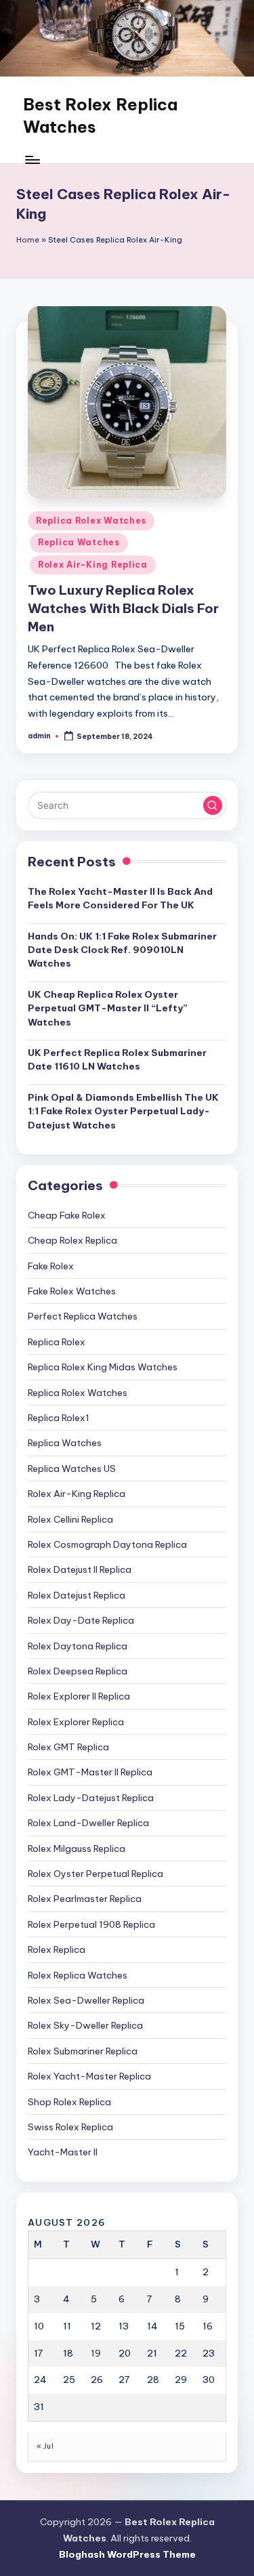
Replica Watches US (72, 1469)
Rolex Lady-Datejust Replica (91, 1798)
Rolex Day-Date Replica (81, 1620)
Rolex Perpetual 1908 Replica (91, 1924)
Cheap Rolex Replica (72, 1240)
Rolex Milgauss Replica (77, 1849)
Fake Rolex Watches (72, 1291)
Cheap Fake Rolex (67, 1215)
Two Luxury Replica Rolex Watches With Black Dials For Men (123, 608)
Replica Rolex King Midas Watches (103, 1367)
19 (96, 2353)
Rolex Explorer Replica (76, 1722)
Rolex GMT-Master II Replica (90, 1772)
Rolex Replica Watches (78, 1975)
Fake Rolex (51, 1266)
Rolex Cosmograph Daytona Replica (107, 1544)
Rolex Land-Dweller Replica (88, 1823)
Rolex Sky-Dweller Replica (85, 2025)
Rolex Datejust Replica (77, 1595)
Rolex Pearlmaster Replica (85, 1899)
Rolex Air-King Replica (93, 565)
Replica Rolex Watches (91, 521)
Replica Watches (79, 542)
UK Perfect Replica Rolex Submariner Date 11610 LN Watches (117, 1059)
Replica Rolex (57, 1342)
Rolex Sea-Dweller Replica (86, 2000)
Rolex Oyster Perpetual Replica (96, 1874)
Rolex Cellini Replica (70, 1519)
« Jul (45, 2446)
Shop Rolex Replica (69, 2102)
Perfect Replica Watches (83, 1316)
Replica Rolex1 (59, 1418)
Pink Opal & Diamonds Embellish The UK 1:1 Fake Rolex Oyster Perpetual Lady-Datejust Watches (123, 1111)
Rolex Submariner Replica (83, 2051)
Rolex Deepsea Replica (78, 1671)
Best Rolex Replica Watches (100, 116)
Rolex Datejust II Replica (80, 1569)
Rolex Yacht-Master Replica (89, 2076)
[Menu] (32, 160)
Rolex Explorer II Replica (79, 1696)
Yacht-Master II (63, 2152)
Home (28, 240)
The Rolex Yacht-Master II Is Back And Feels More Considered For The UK (120, 898)
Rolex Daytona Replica (78, 1646)
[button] (213, 805)
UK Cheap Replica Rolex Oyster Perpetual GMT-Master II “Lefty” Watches (108, 1008)
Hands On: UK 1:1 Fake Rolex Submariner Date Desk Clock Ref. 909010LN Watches (122, 950)
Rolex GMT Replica (68, 1747)
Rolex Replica (57, 1949)
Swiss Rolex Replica (70, 2127)
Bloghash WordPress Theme (127, 2554)
